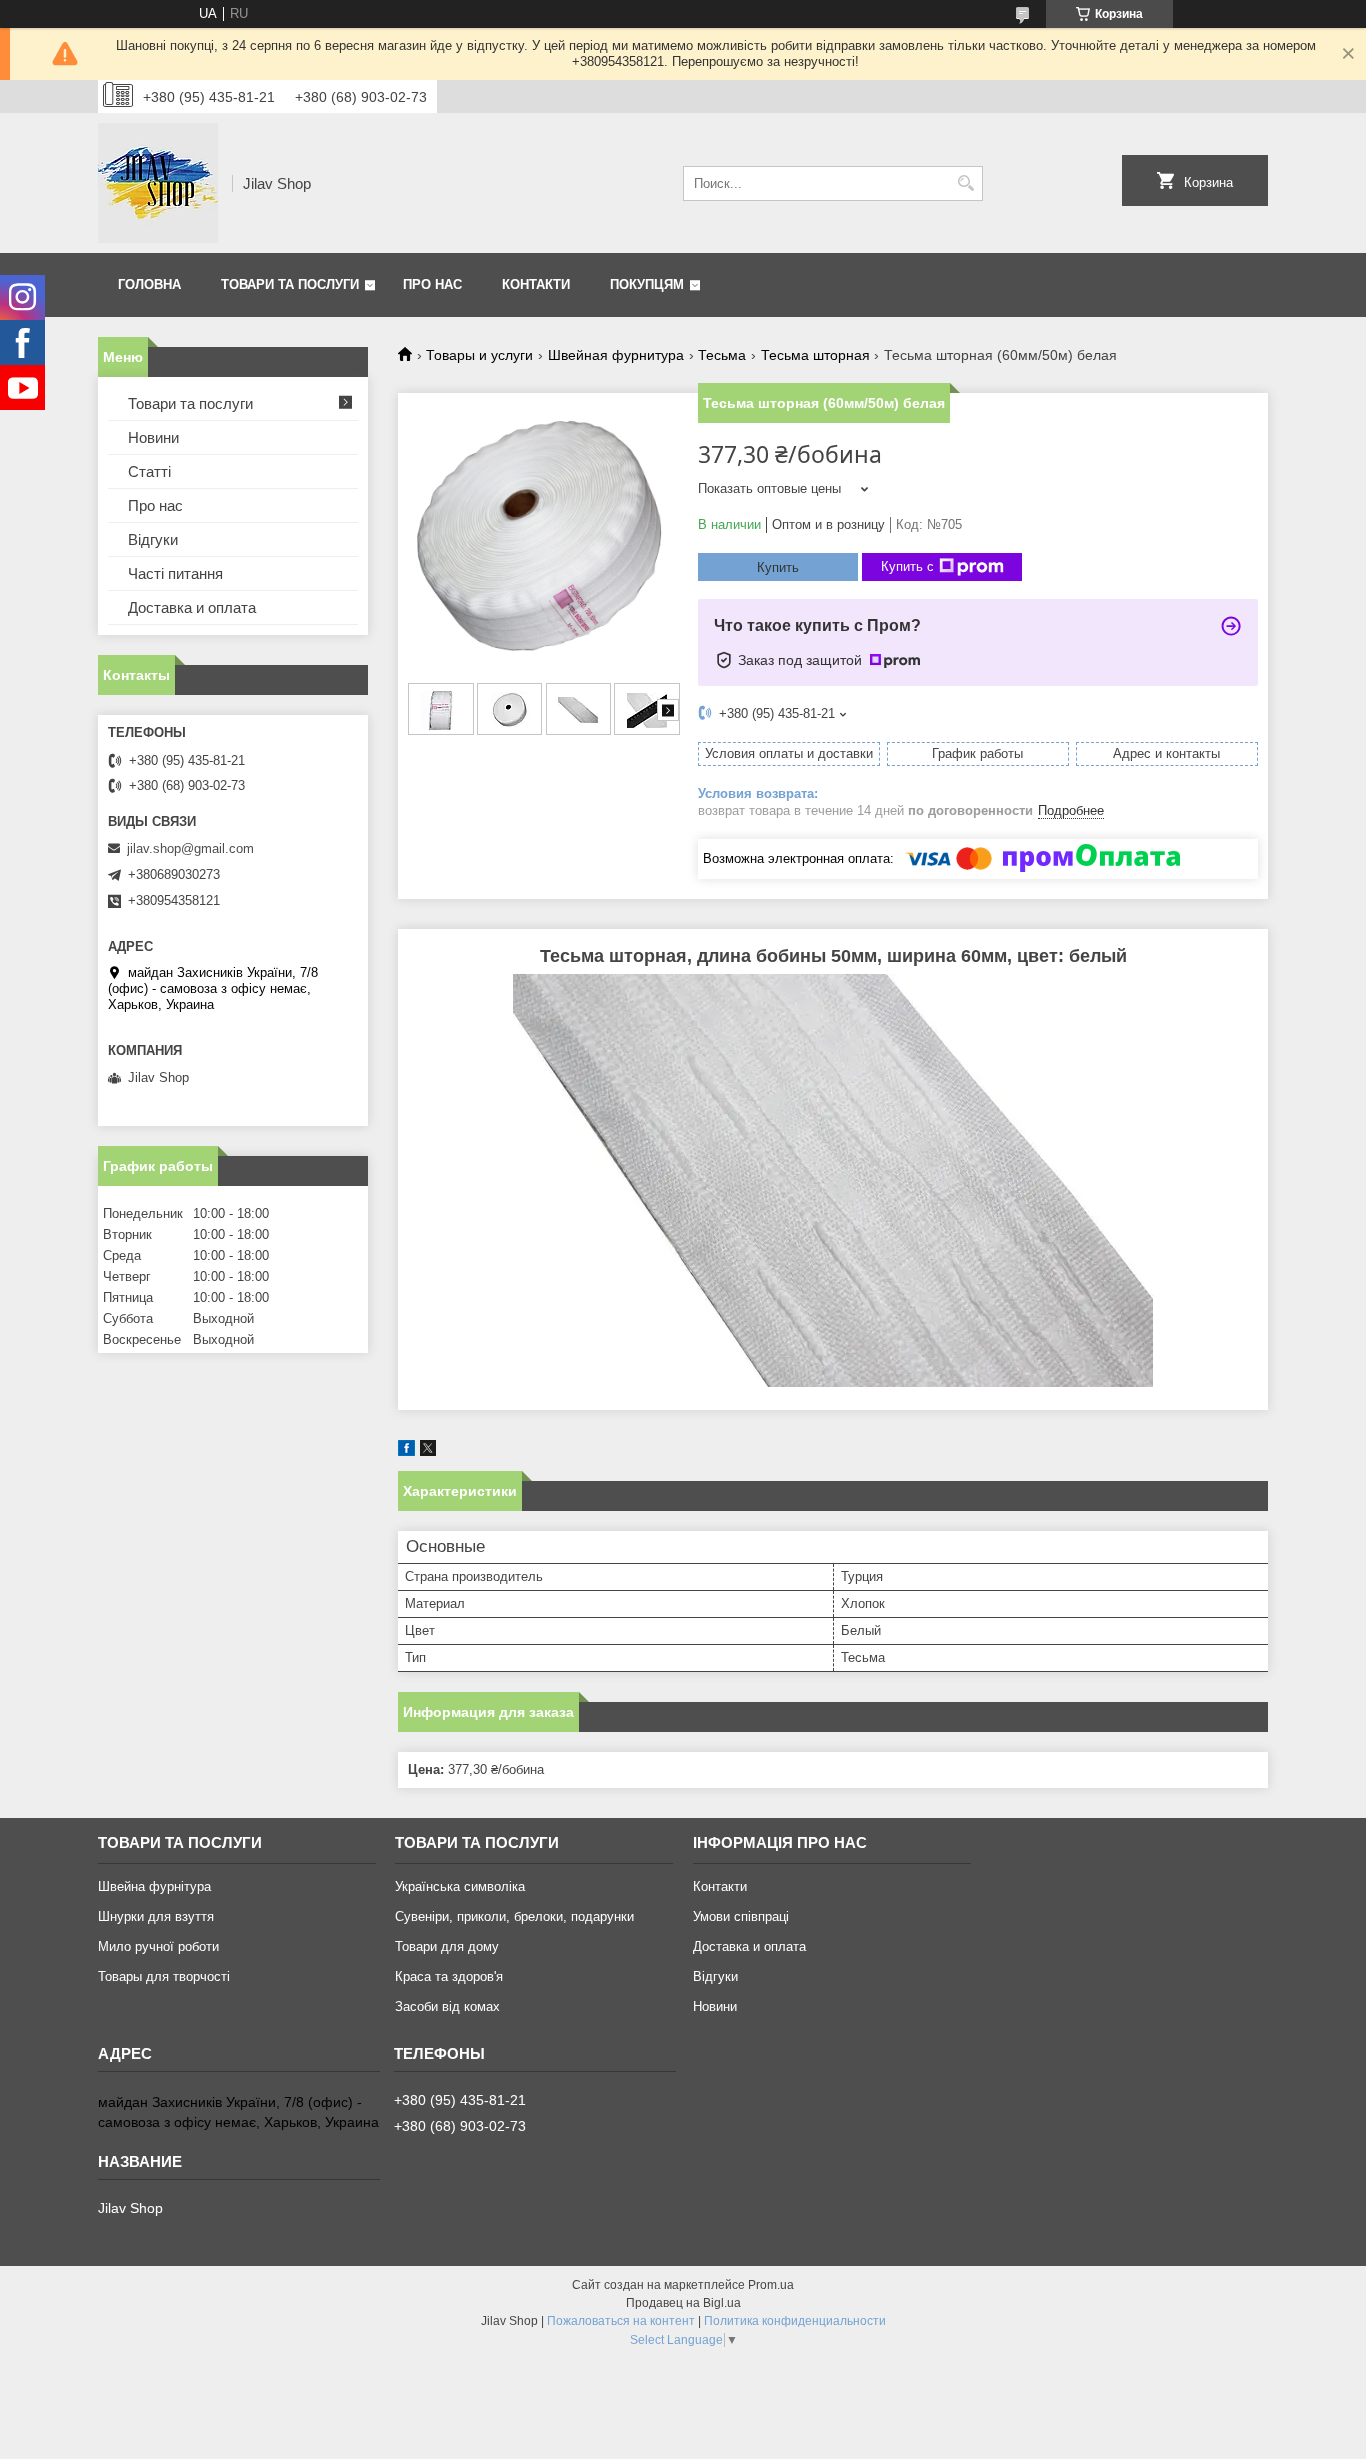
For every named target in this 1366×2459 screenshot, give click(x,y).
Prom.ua (771, 2285)
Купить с (907, 566)
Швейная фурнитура (616, 355)
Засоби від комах (447, 2006)
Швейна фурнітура (154, 1886)
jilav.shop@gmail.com (190, 848)
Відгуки (153, 539)
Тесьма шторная (815, 355)
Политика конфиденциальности (795, 2321)
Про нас (432, 284)
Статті (149, 471)
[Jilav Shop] (158, 183)
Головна (149, 284)
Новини (153, 437)
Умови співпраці (741, 1916)
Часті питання (175, 573)
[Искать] (965, 183)
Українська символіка (460, 1886)
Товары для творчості (164, 1976)
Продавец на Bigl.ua (683, 2303)
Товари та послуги (290, 284)
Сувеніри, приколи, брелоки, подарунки (514, 1916)
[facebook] (406, 1451)
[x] (428, 1451)
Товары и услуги (479, 355)
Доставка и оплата (192, 607)
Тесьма (722, 355)
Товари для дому (447, 1946)
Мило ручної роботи (158, 1946)
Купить (778, 567)
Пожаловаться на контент (621, 2321)
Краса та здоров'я (449, 1976)
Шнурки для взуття (156, 1916)
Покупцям (647, 284)
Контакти (536, 284)
